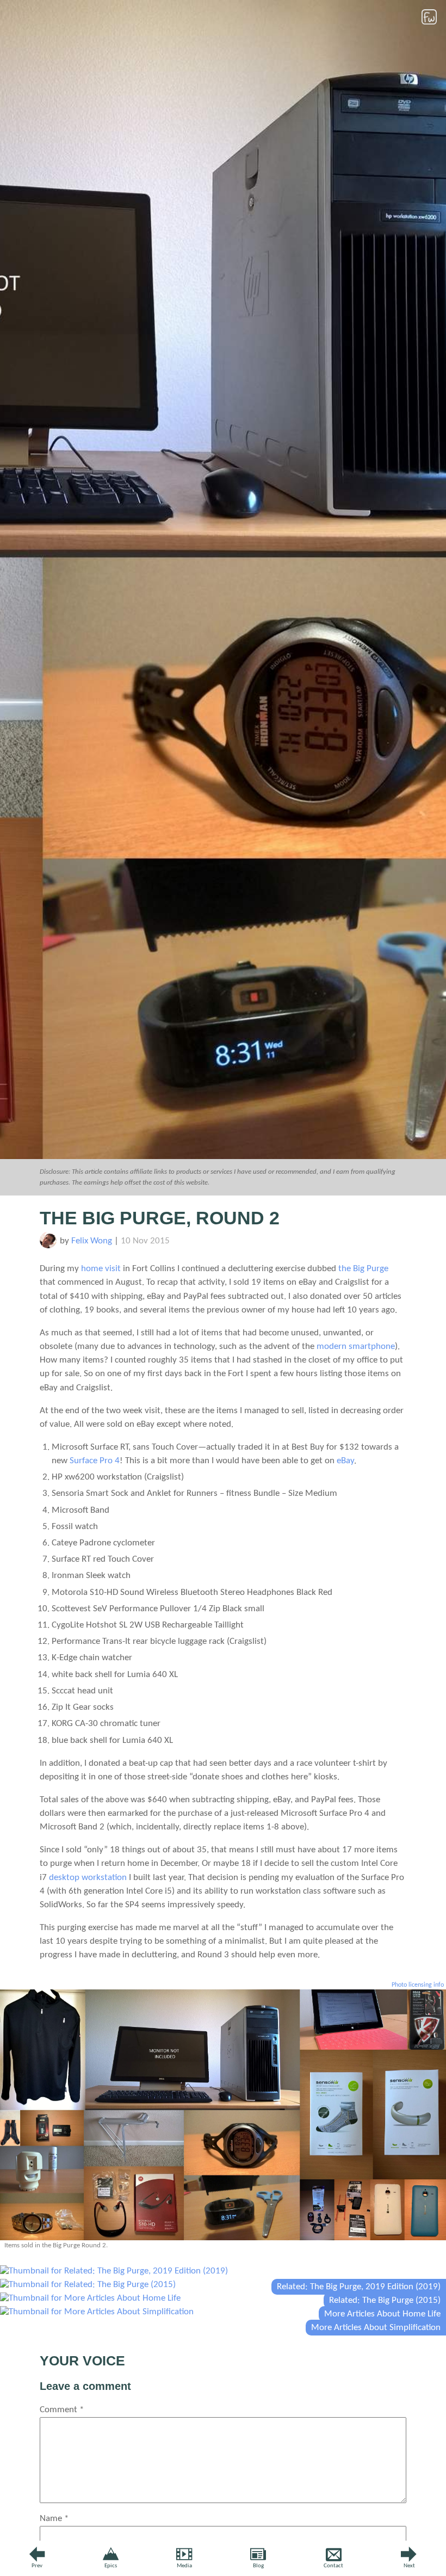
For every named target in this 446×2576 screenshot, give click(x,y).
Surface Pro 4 (95, 1461)
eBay (345, 1461)
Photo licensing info (418, 1985)
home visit (101, 1269)
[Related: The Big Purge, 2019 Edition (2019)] (114, 2271)
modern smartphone (356, 1346)
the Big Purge (363, 1269)
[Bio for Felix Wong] (48, 1246)
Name (54, 2519)
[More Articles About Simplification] (97, 2312)
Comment (62, 2410)
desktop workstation (88, 1878)
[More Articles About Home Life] (90, 2298)
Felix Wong (92, 1241)
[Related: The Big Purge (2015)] (88, 2285)
